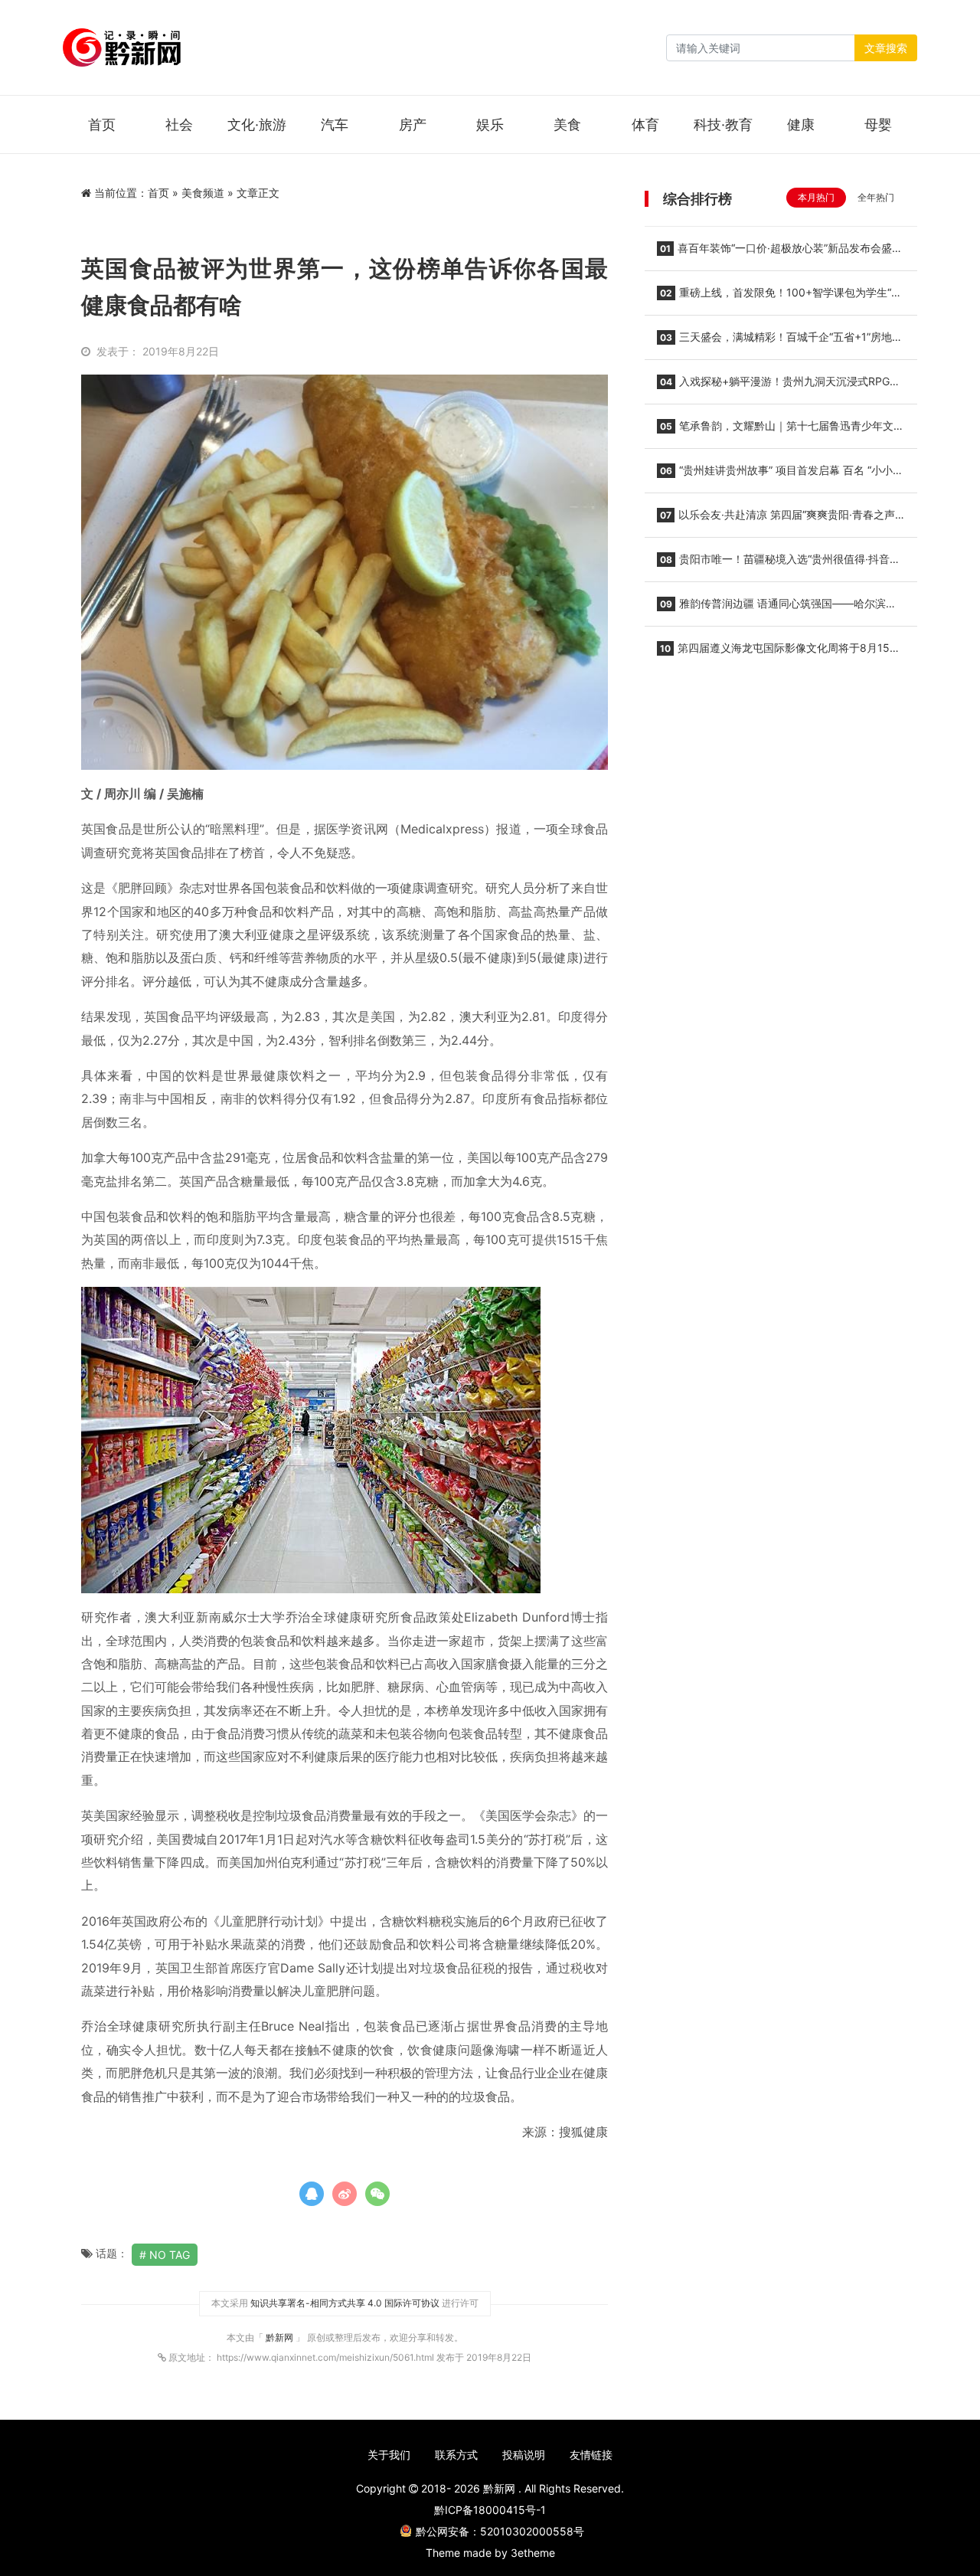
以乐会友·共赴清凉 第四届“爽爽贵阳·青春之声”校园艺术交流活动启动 (778, 519)
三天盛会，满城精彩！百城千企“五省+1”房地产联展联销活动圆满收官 (780, 342)
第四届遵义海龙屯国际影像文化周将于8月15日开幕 (779, 653)
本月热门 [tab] (816, 197)
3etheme (533, 2553)
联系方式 (456, 2455)
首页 (102, 124)
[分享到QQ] (312, 2194)
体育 (645, 124)
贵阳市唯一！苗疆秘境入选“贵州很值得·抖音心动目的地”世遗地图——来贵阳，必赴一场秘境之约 (779, 564)
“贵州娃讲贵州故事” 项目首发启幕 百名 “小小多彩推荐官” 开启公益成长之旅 (780, 475)
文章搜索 (886, 48)
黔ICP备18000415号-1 (490, 2510)
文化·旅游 (257, 124)
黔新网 (281, 2337)
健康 (801, 124)
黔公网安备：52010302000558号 (500, 2531)
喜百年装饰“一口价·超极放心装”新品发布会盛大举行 (780, 253)
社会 (179, 124)
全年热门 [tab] (876, 197)
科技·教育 (723, 124)
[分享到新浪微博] (345, 2194)
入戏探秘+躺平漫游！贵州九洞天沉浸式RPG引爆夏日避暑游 (779, 386)
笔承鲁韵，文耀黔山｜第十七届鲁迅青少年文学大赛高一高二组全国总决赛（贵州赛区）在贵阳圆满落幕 (781, 430)
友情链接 (591, 2455)
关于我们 (389, 2455)
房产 (413, 124)
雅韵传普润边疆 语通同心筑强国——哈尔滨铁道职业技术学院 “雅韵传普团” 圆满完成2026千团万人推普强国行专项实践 (779, 608)
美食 (567, 124)
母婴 (878, 124)
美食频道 (203, 193)
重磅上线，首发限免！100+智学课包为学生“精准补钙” (779, 297)
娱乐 (490, 124)
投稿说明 (524, 2455)
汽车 (335, 124)
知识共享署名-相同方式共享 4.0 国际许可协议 (345, 2303)
